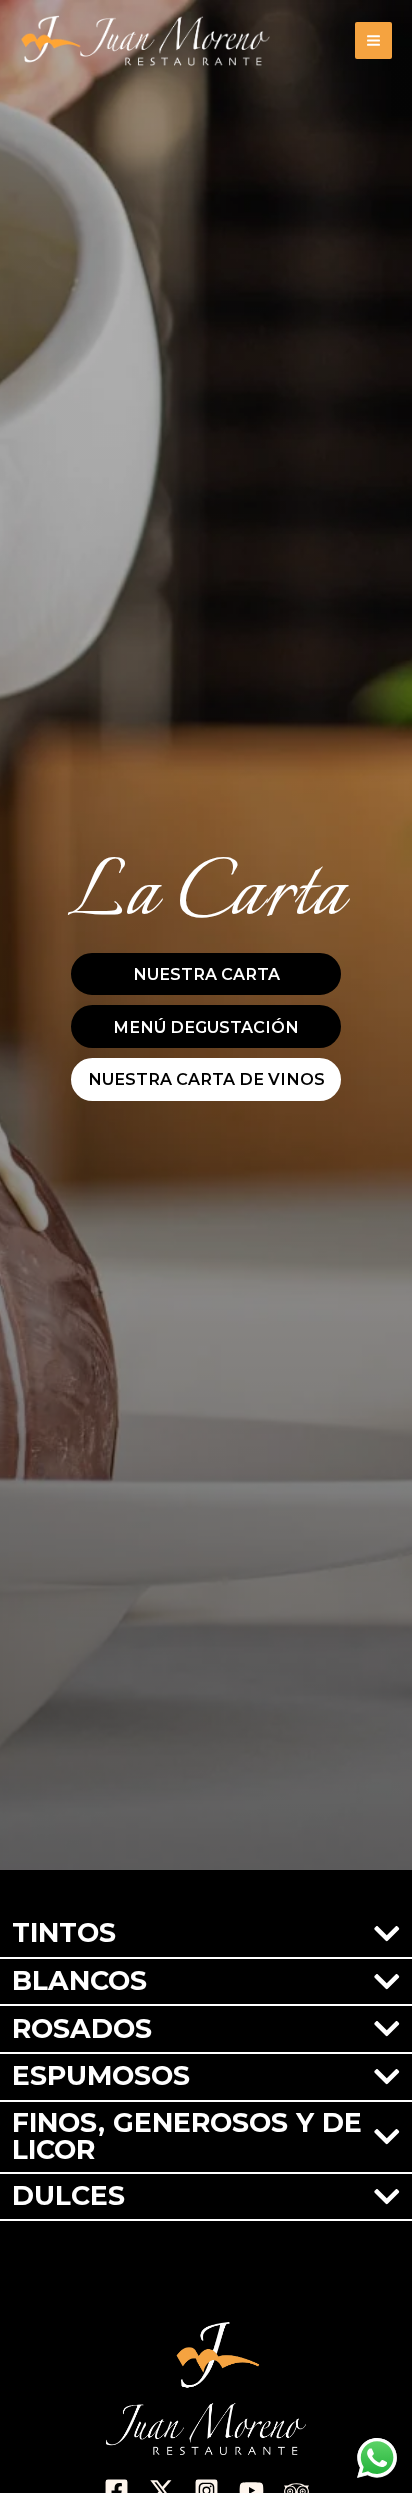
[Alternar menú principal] (373, 40)
